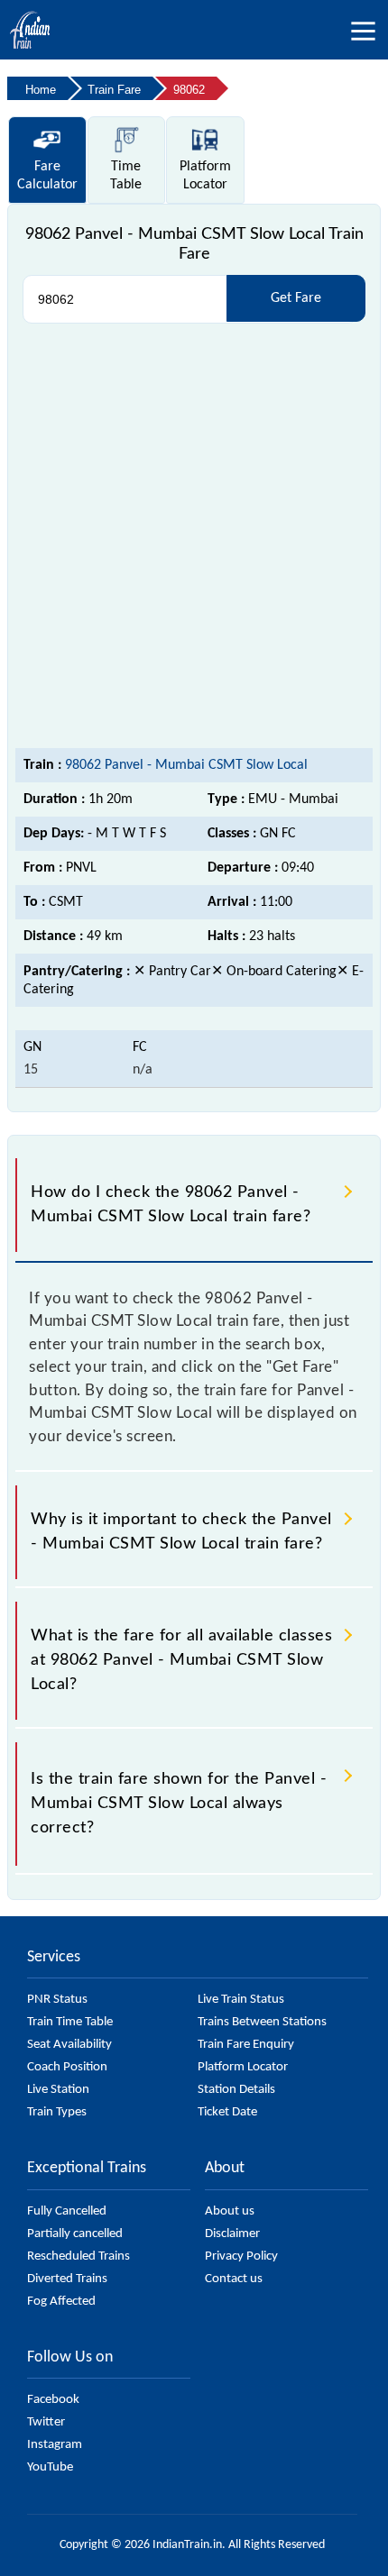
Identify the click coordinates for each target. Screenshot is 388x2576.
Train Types (57, 2112)
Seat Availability (69, 2045)
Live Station (58, 2090)
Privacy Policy (241, 2256)
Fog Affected (61, 2302)
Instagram (55, 2445)
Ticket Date (227, 2112)
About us (230, 2211)
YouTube (50, 2467)
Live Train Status (241, 2000)
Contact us (234, 2279)
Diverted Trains (67, 2279)
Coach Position (67, 2067)
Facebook (53, 2400)
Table (126, 176)
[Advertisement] (194, 536)
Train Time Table (70, 2022)
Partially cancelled (75, 2234)
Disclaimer (232, 2234)
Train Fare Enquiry (246, 2045)
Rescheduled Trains (79, 2256)
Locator (205, 176)
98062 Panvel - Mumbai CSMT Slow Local (186, 765)
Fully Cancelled (67, 2211)
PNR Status (57, 2000)
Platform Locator (243, 2067)
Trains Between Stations (262, 2022)
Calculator (47, 176)
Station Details (236, 2090)
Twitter (46, 2422)
